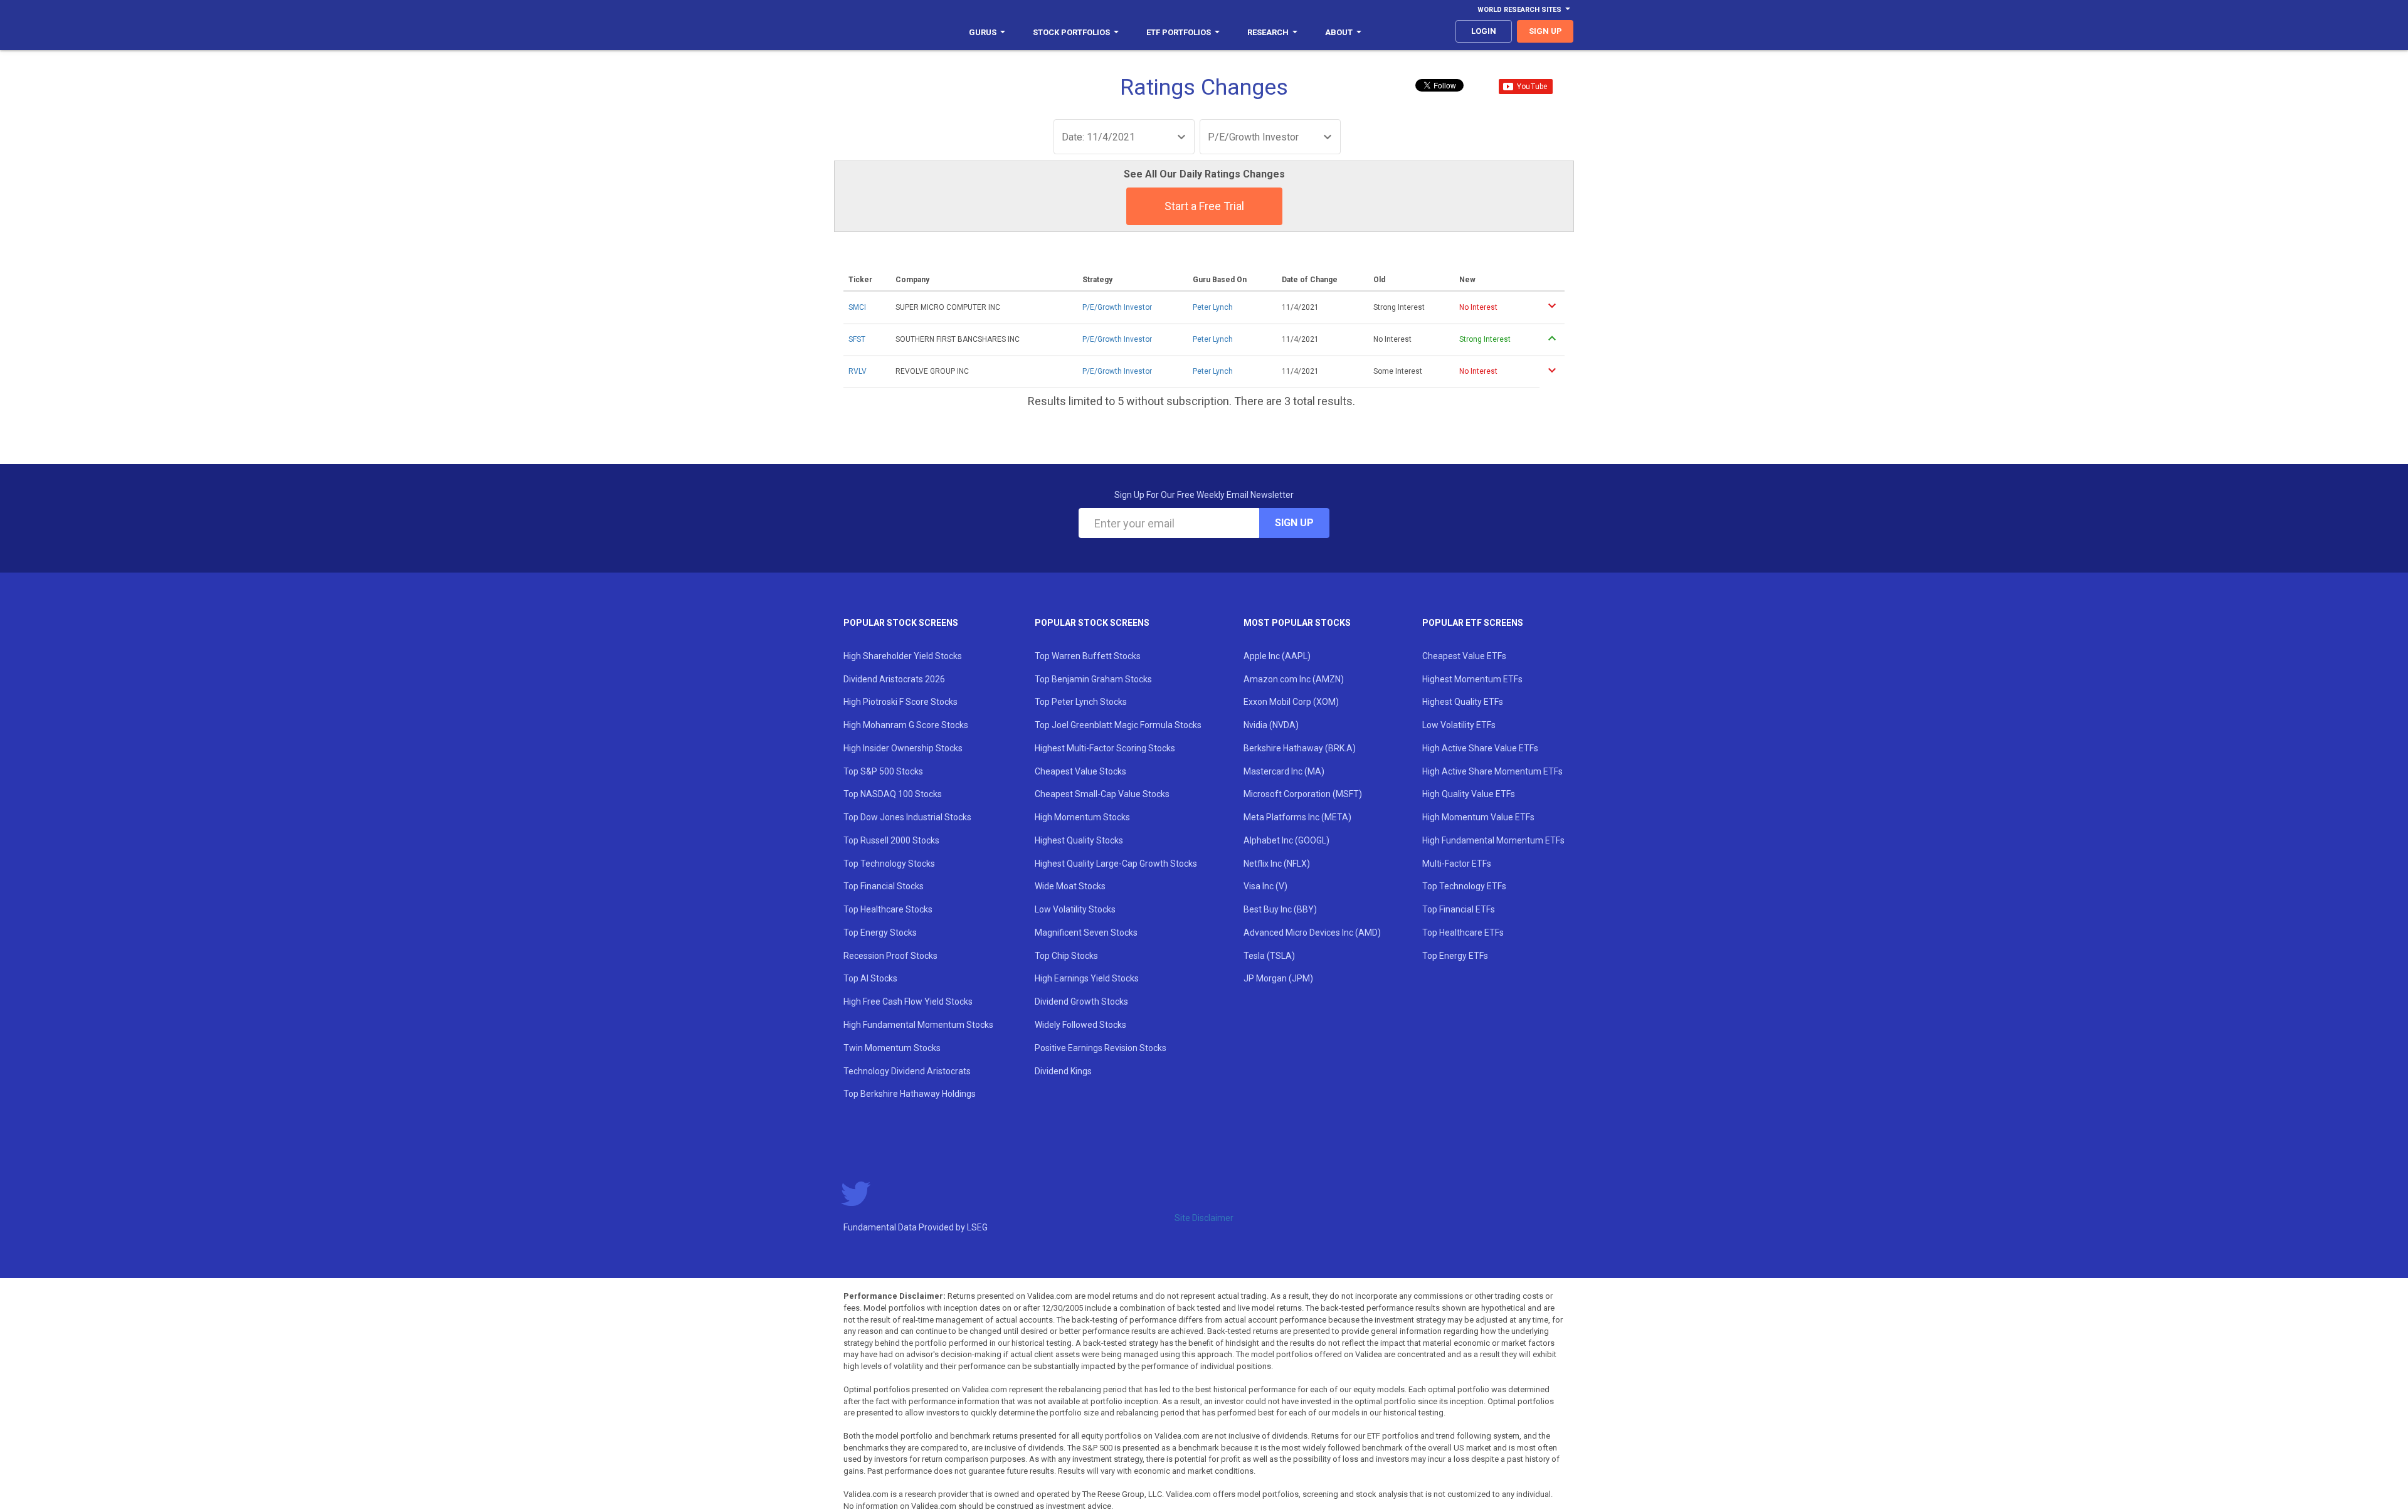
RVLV (858, 371)
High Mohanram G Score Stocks (906, 725)
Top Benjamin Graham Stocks (1093, 679)
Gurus (983, 32)
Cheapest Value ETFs (1464, 656)
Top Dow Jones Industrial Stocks (907, 817)
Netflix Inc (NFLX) (1277, 864)
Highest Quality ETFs (1463, 702)
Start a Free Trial (1204, 206)
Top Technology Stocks (889, 864)
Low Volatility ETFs (1459, 725)
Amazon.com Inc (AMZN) (1294, 679)
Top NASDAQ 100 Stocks (893, 794)
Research (1268, 32)
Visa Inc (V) (1265, 886)
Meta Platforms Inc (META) (1297, 817)
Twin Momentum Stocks (892, 1048)
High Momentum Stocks (1082, 817)
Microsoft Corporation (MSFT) (1303, 794)
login (1484, 31)
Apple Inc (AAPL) (1277, 656)
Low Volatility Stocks (1075, 909)
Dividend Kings (1063, 1071)
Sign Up (1294, 523)
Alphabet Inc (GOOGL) (1286, 840)
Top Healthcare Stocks (888, 909)
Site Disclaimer (1204, 1218)
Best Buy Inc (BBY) (1280, 909)
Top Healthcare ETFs (1463, 933)
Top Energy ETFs (1455, 956)
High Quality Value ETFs (1469, 794)
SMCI (857, 307)
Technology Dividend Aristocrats (907, 1071)
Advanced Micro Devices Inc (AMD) (1312, 933)
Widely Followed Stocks (1080, 1025)
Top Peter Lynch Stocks (1081, 702)
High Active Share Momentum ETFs (1492, 771)
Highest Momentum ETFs (1472, 679)
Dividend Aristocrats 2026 (894, 679)
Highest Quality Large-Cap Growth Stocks (1116, 864)
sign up (1545, 31)
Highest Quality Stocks (1079, 840)
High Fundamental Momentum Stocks (918, 1025)
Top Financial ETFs (1459, 909)
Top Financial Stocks (884, 886)
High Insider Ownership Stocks (903, 748)
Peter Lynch (1213, 307)
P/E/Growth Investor (1117, 307)
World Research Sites (1519, 10)
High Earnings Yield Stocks (1087, 978)
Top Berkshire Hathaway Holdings (910, 1094)
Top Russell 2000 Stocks (891, 840)
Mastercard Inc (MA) (1284, 771)
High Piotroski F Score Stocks (900, 702)
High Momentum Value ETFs (1478, 817)
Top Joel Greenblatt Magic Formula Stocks (1118, 725)
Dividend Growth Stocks (1081, 1002)
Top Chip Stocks (1066, 956)
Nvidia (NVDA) (1271, 725)
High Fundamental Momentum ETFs (1493, 840)
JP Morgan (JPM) (1278, 978)
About (1339, 32)
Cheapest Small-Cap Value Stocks (1102, 794)
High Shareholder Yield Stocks (903, 656)
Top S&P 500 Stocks (883, 771)
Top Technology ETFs (1464, 886)
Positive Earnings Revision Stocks (1101, 1048)
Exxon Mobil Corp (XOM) (1291, 702)
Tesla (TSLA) (1269, 956)
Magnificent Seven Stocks (1086, 933)
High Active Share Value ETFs (1480, 748)
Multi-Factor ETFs (1457, 864)
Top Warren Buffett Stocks (1088, 656)
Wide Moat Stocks (1070, 886)
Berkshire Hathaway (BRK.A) (1300, 748)
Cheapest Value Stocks (1080, 771)
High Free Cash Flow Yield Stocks (908, 1002)
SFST (857, 339)
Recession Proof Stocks (890, 956)
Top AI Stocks (870, 978)
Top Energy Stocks (880, 933)
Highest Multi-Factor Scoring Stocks (1105, 748)
